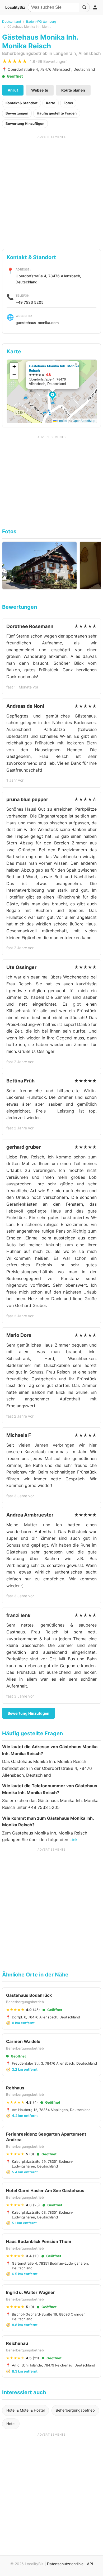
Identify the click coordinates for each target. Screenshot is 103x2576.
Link (74, 1840)
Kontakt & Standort (22, 103)
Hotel (11, 2424)
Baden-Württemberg (41, 22)
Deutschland (11, 22)
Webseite (40, 90)
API (90, 2564)
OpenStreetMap (84, 420)
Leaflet (62, 420)
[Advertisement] (51, 190)
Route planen (73, 90)
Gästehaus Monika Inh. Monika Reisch (54, 368)
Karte (51, 103)
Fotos (68, 103)
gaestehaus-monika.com (37, 323)
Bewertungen (17, 113)
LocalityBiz (15, 7)
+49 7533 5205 (30, 302)
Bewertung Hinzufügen (25, 123)
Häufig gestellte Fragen (57, 113)
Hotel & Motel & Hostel (25, 2410)
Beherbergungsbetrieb (75, 2410)
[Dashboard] (95, 7)
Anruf (13, 90)
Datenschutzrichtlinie (65, 2564)
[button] (53, 396)
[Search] (84, 7)
